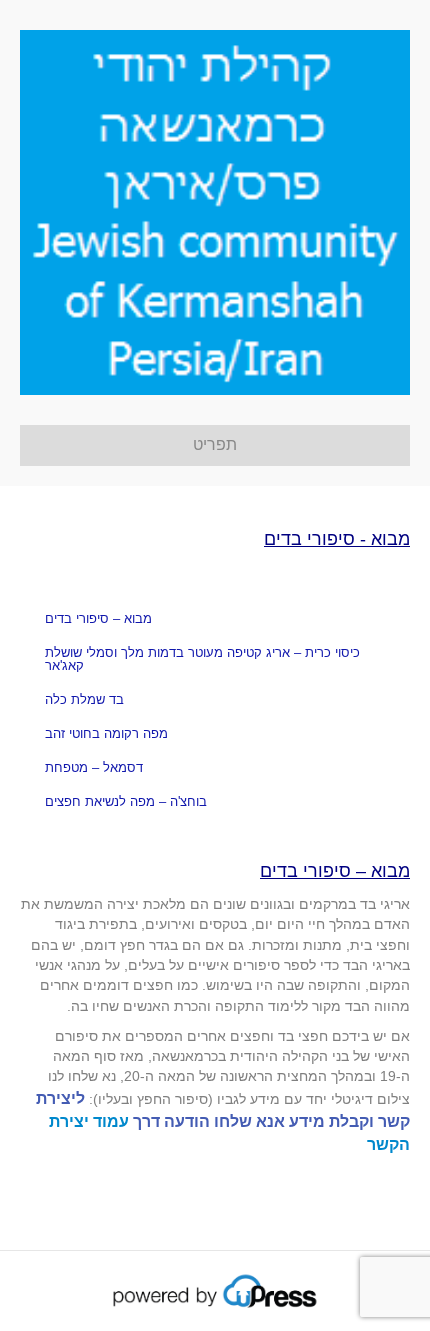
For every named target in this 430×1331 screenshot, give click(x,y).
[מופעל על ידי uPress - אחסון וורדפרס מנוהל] (215, 1290)
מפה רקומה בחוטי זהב (106, 733)
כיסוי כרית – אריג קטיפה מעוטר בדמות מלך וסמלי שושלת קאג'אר (202, 659)
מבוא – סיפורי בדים (98, 618)
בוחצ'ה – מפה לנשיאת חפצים (126, 801)
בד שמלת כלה (84, 699)
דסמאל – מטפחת (94, 767)
